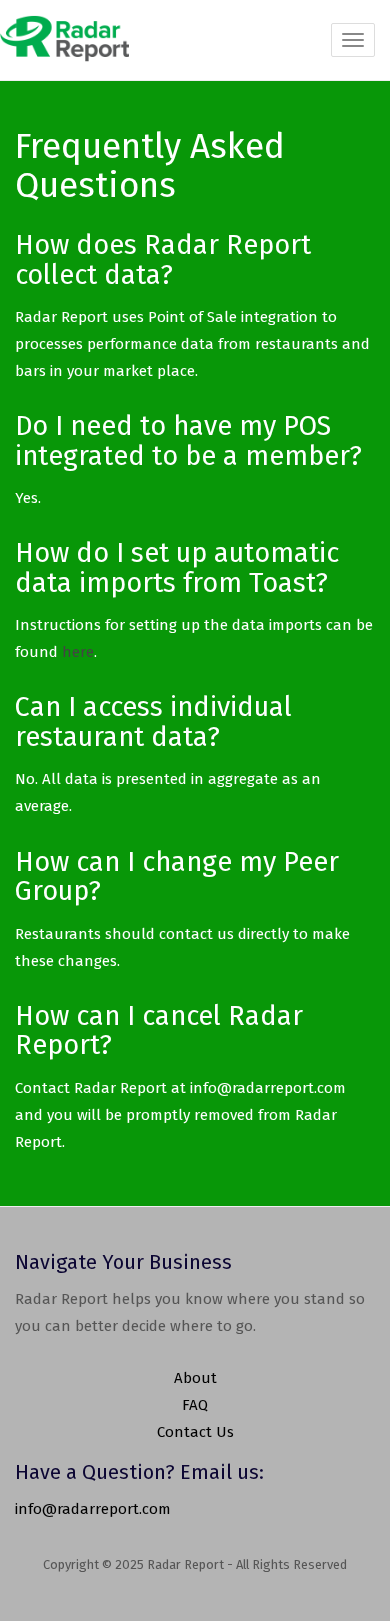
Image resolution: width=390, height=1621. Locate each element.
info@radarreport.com (93, 1509)
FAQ (195, 1405)
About (195, 1378)
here (78, 652)
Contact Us (195, 1432)
